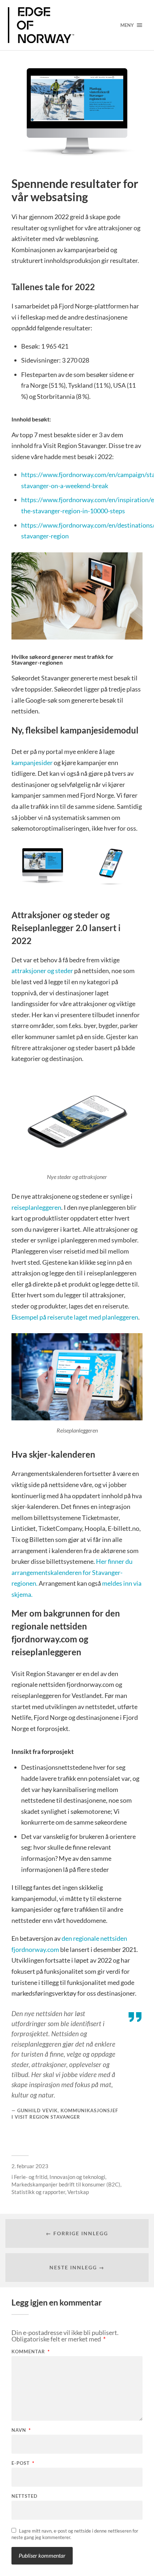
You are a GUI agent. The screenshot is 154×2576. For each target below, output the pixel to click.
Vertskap (78, 2192)
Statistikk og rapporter (38, 2192)
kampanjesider (33, 763)
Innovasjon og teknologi (77, 2177)
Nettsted (25, 2496)
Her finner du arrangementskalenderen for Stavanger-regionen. (72, 1572)
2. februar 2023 (30, 2166)
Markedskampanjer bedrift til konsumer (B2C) (66, 2184)
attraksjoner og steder (43, 971)
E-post (23, 2463)
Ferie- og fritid (31, 2177)
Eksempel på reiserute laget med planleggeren (75, 1317)
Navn (21, 2430)
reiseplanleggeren (36, 1207)
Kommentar (31, 2352)
